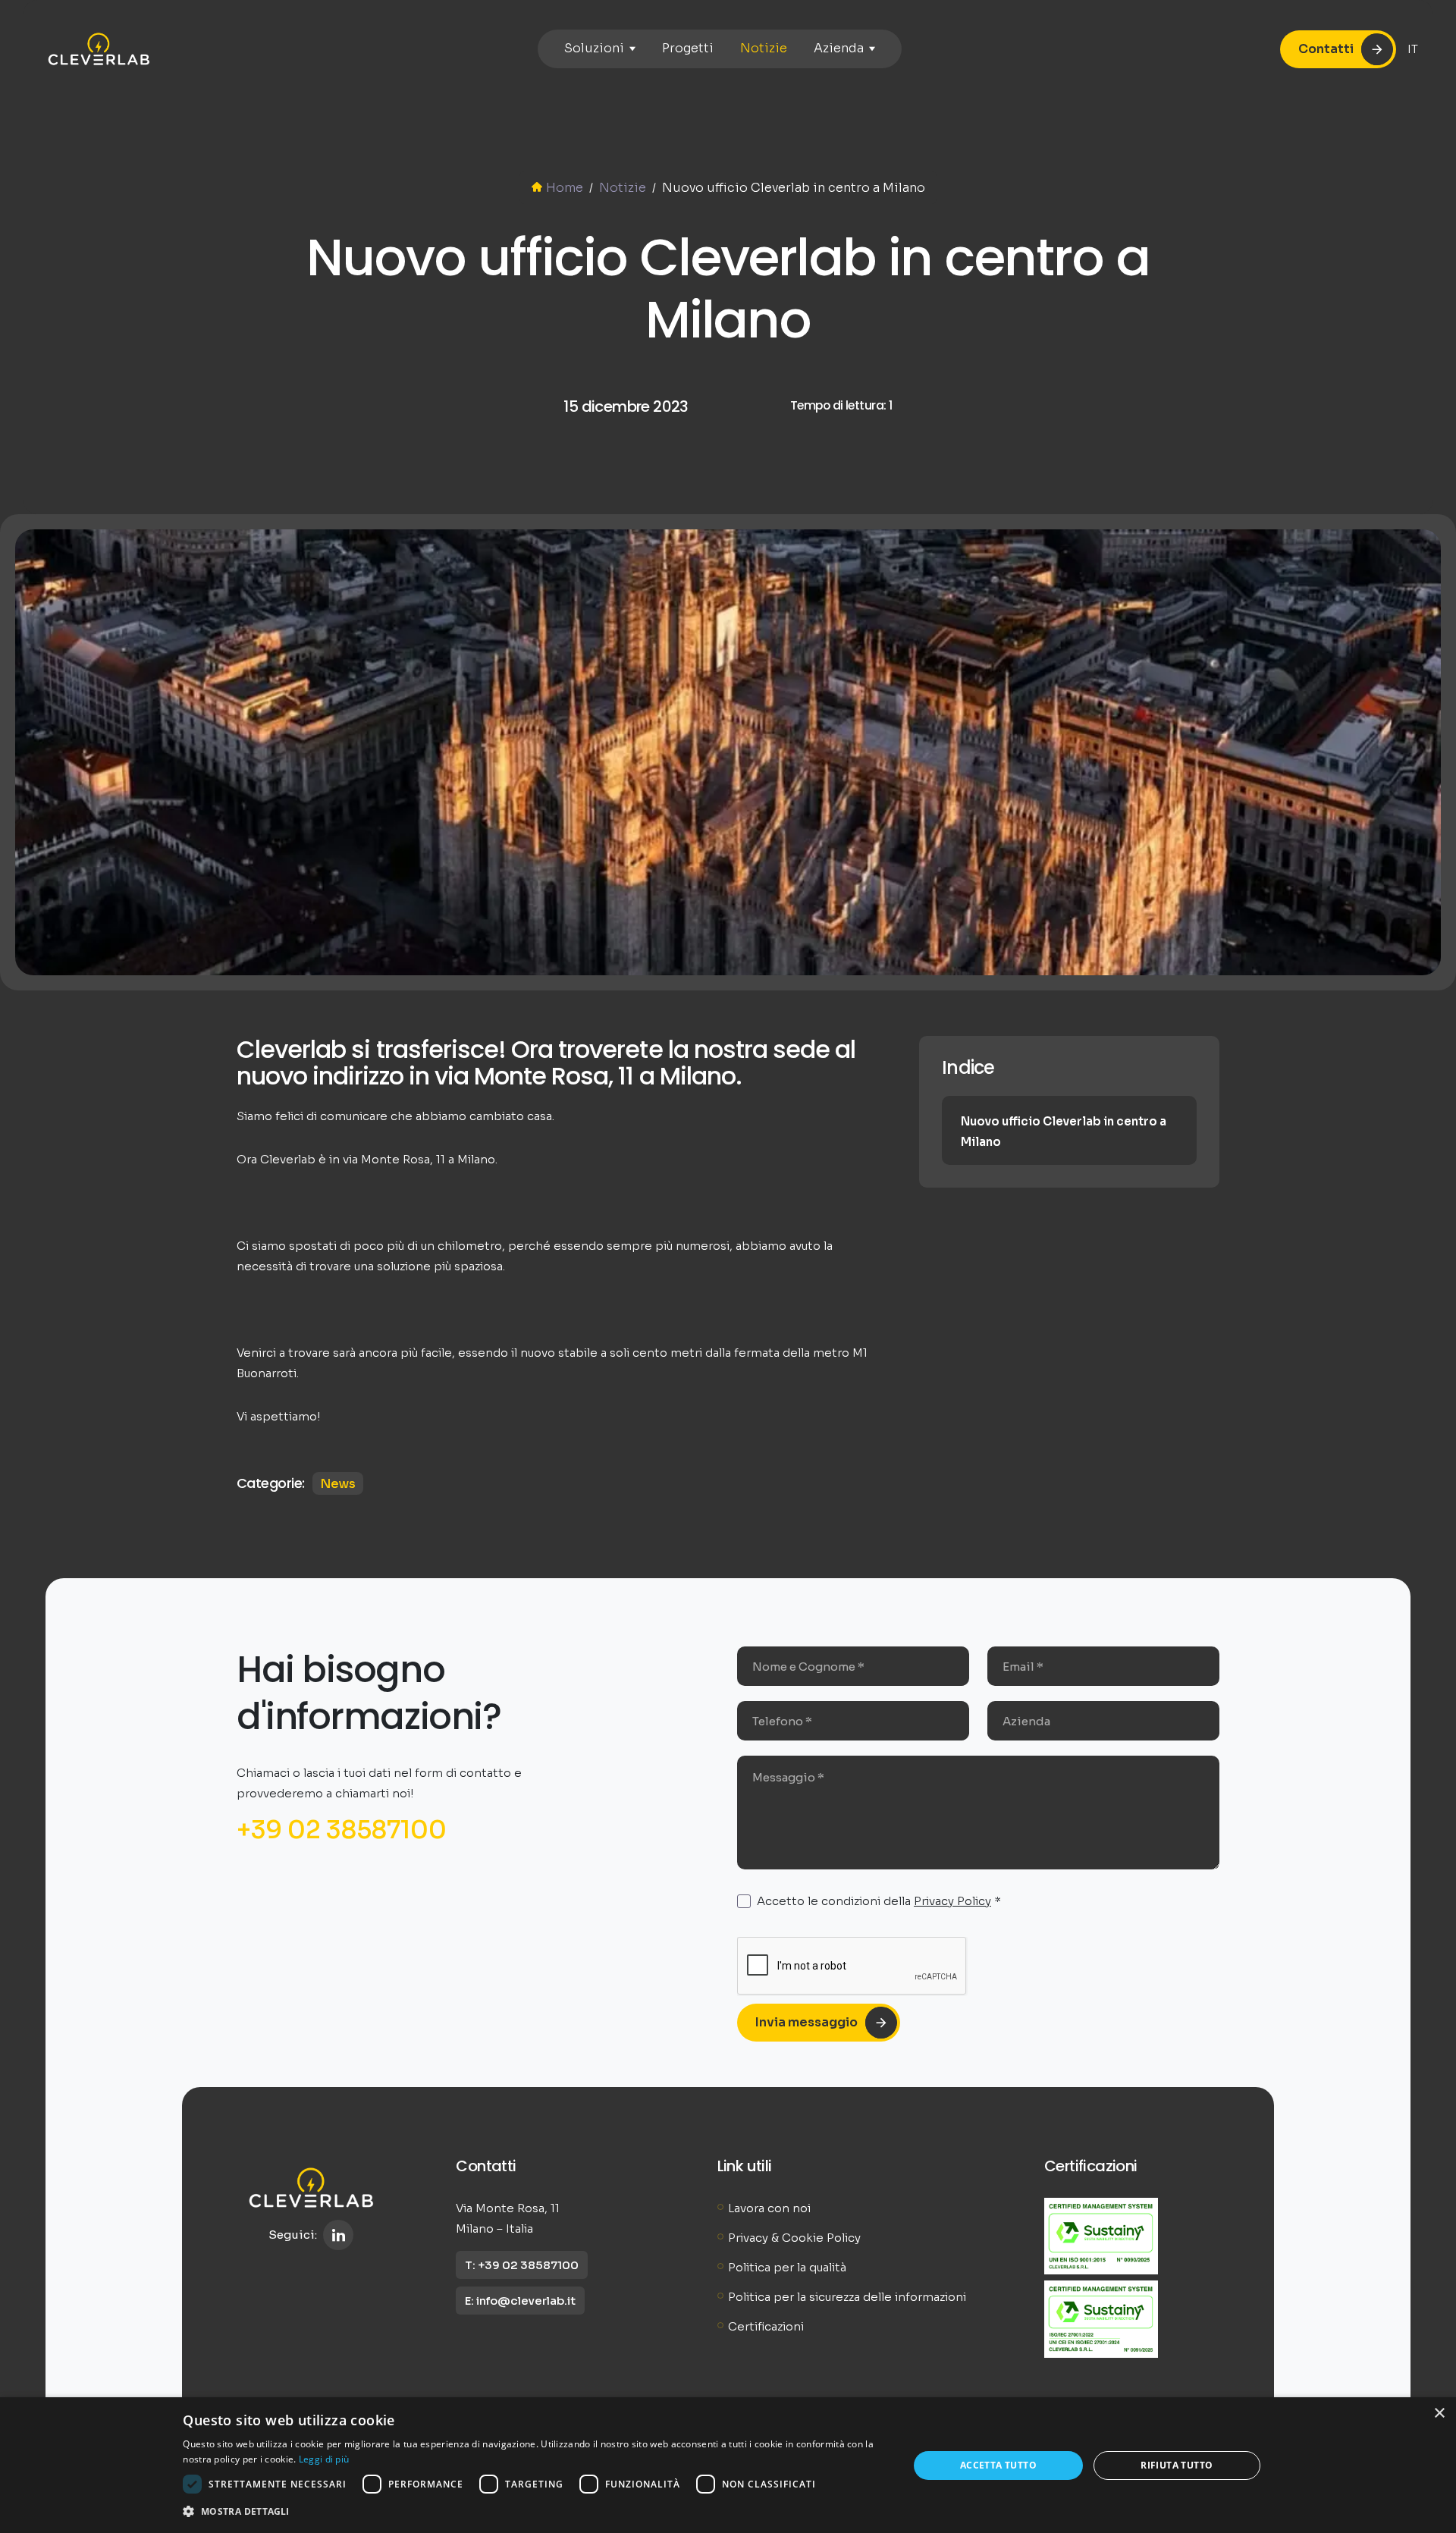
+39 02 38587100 (342, 1830)
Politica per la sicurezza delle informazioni (847, 2297)
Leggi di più (324, 2459)
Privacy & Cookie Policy (794, 2238)
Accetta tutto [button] (998, 2465)
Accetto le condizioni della (879, 1901)
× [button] (1439, 2414)
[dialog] (728, 2465)
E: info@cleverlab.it (520, 2301)
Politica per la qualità (787, 2267)
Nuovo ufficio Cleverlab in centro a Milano (1064, 1132)
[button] (535, 2512)
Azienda (839, 48)
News (338, 1484)
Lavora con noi (769, 2208)
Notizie (764, 48)
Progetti (688, 48)
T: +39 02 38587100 (522, 2265)
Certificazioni (766, 2326)
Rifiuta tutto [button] (1177, 2465)
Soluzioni (594, 48)
